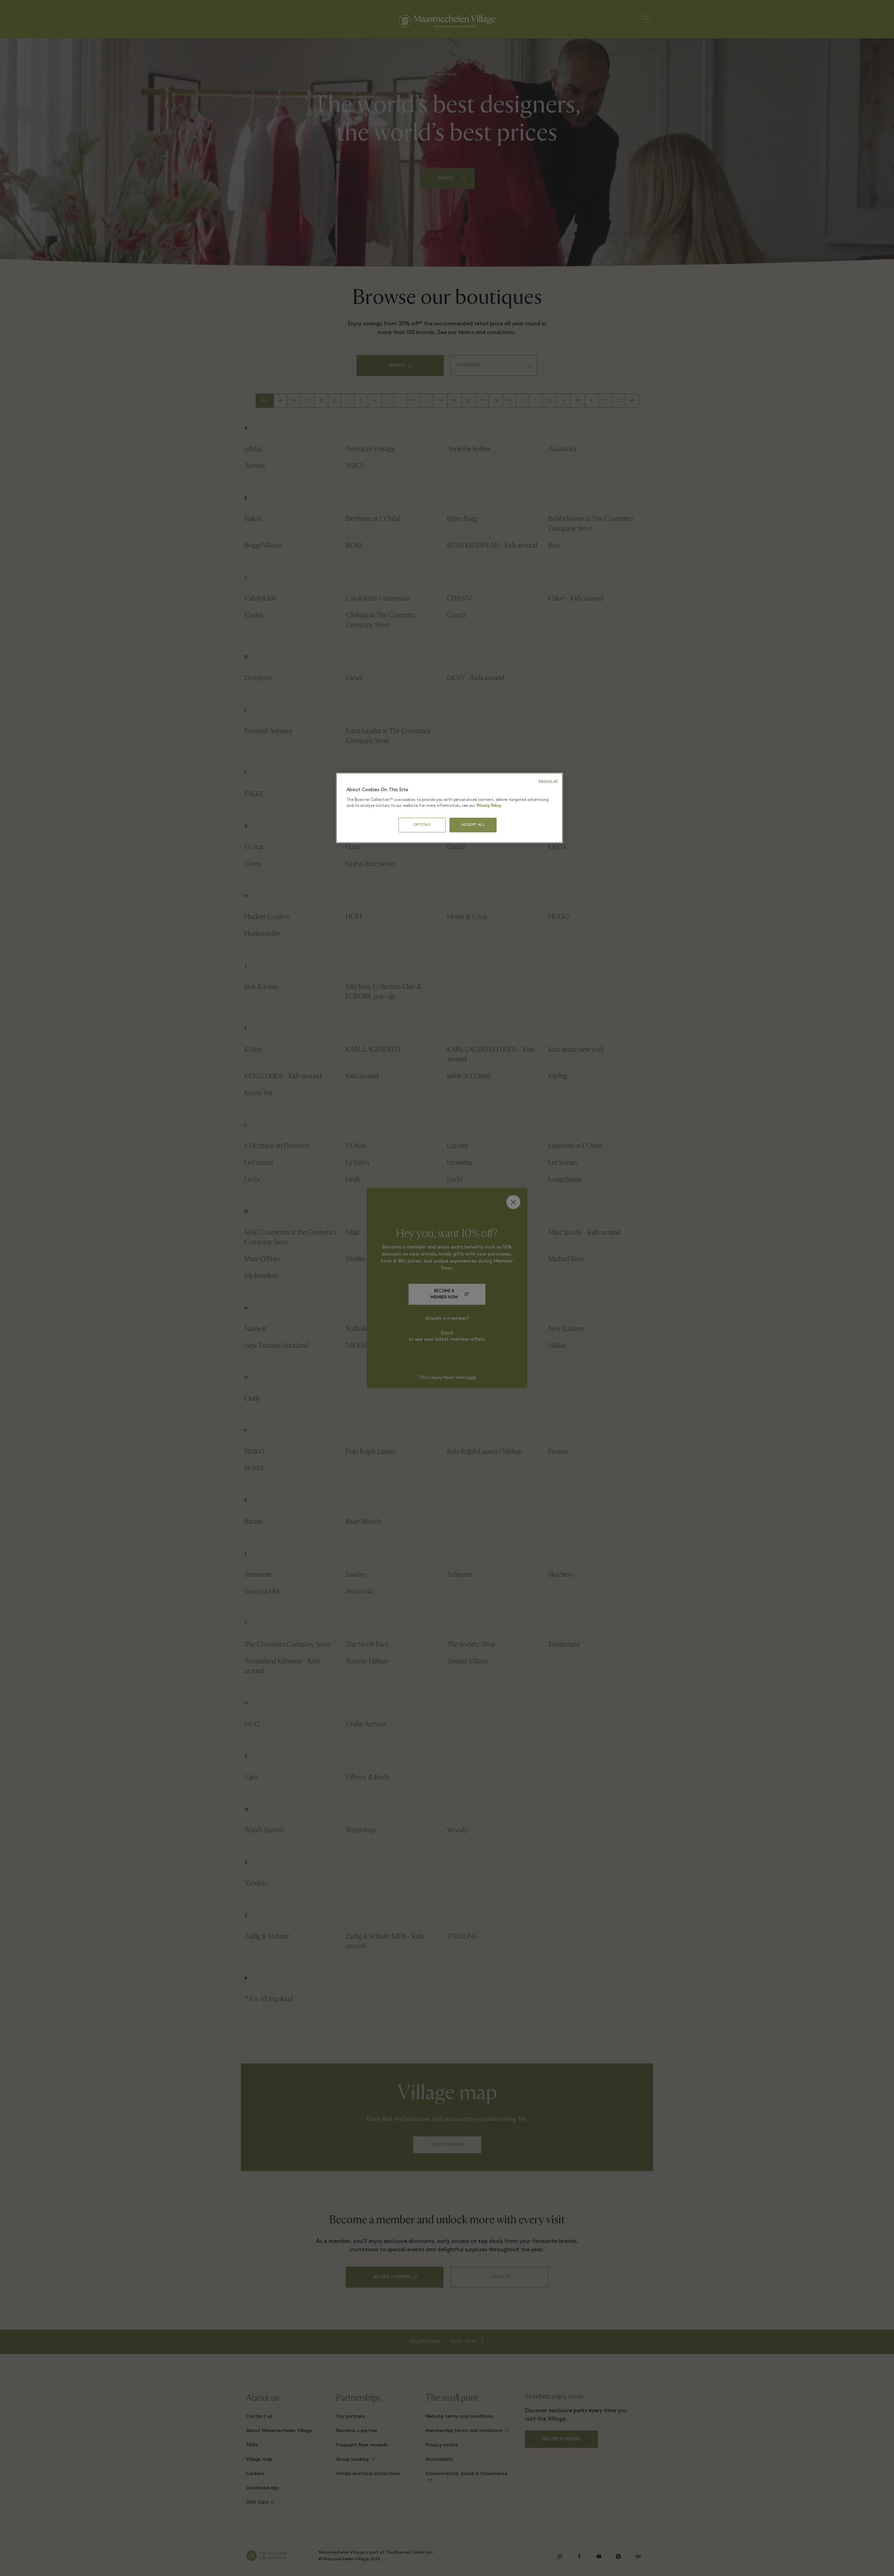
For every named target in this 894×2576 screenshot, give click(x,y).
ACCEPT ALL (473, 825)
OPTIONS (422, 825)
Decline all (548, 781)
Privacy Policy (489, 806)
